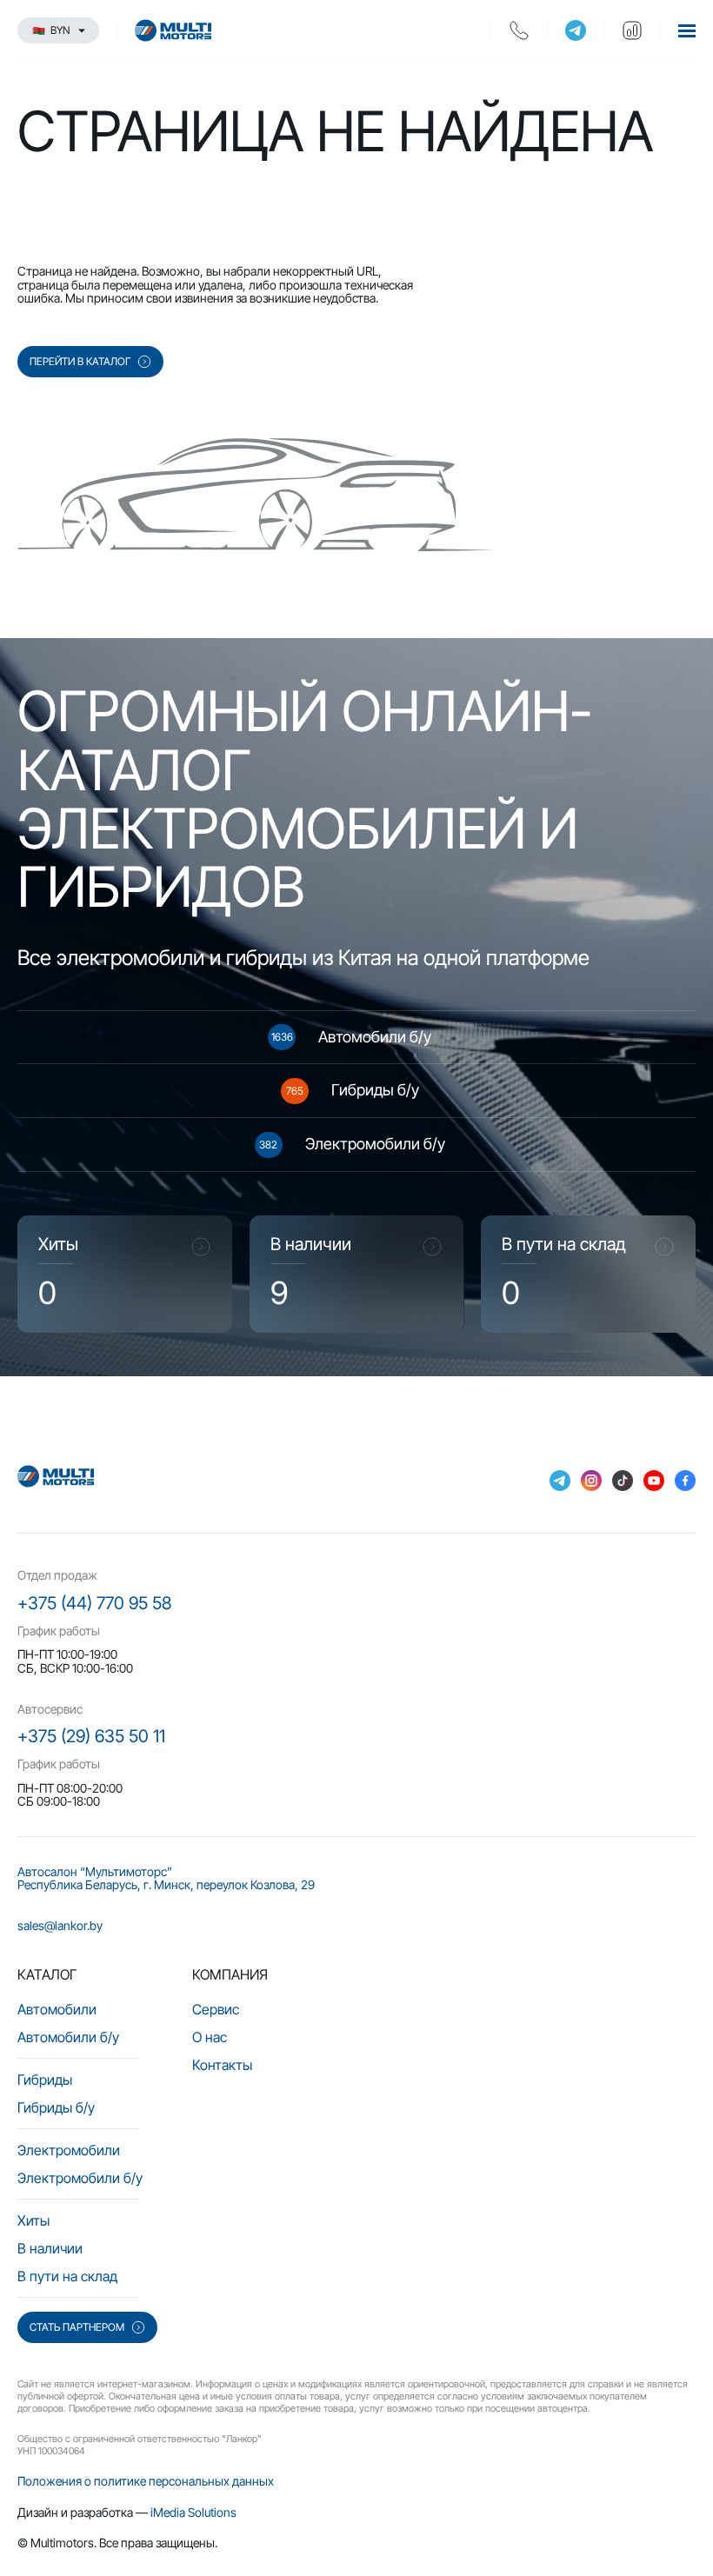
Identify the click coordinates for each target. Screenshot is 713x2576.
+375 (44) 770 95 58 (94, 1603)
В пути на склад (67, 2276)
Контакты (222, 2065)
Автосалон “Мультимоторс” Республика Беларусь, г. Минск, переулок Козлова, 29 (166, 1878)
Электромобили (69, 2150)
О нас (210, 2037)
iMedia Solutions (193, 2512)
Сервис (216, 2009)
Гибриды (45, 2080)
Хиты (33, 2220)
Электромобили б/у (80, 2178)
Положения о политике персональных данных (146, 2481)
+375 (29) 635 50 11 (91, 1736)
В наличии (50, 2248)
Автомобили (57, 2009)
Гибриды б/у (56, 2107)
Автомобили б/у (68, 2037)
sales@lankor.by (60, 1925)
